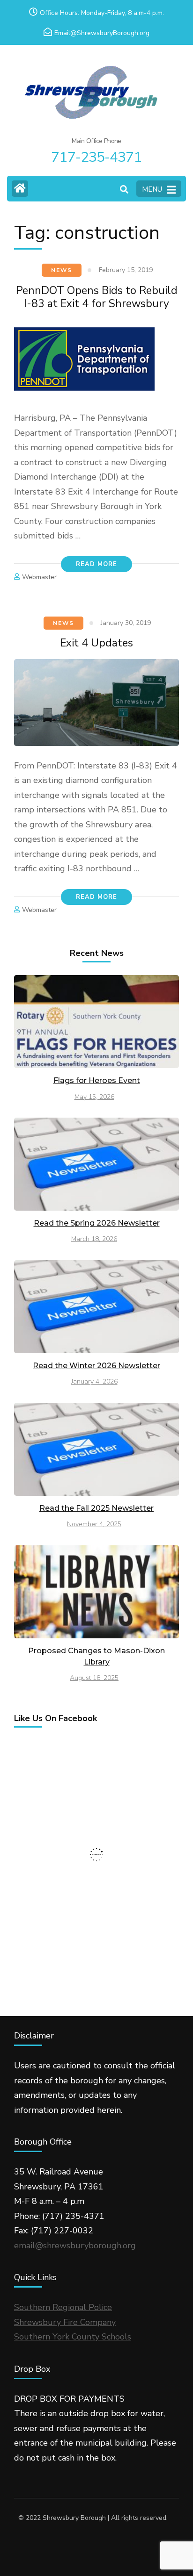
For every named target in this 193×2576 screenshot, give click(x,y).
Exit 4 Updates (96, 643)
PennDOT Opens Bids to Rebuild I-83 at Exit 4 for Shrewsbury (97, 297)
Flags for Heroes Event (97, 1080)
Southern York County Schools (73, 2337)
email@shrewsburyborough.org (75, 2246)
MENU (152, 189)
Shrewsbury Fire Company (65, 2322)
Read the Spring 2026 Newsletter (97, 1223)
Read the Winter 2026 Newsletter (96, 1366)
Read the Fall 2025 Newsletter (96, 1508)
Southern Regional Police (63, 2307)
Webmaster (39, 577)
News (61, 270)
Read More (96, 564)
